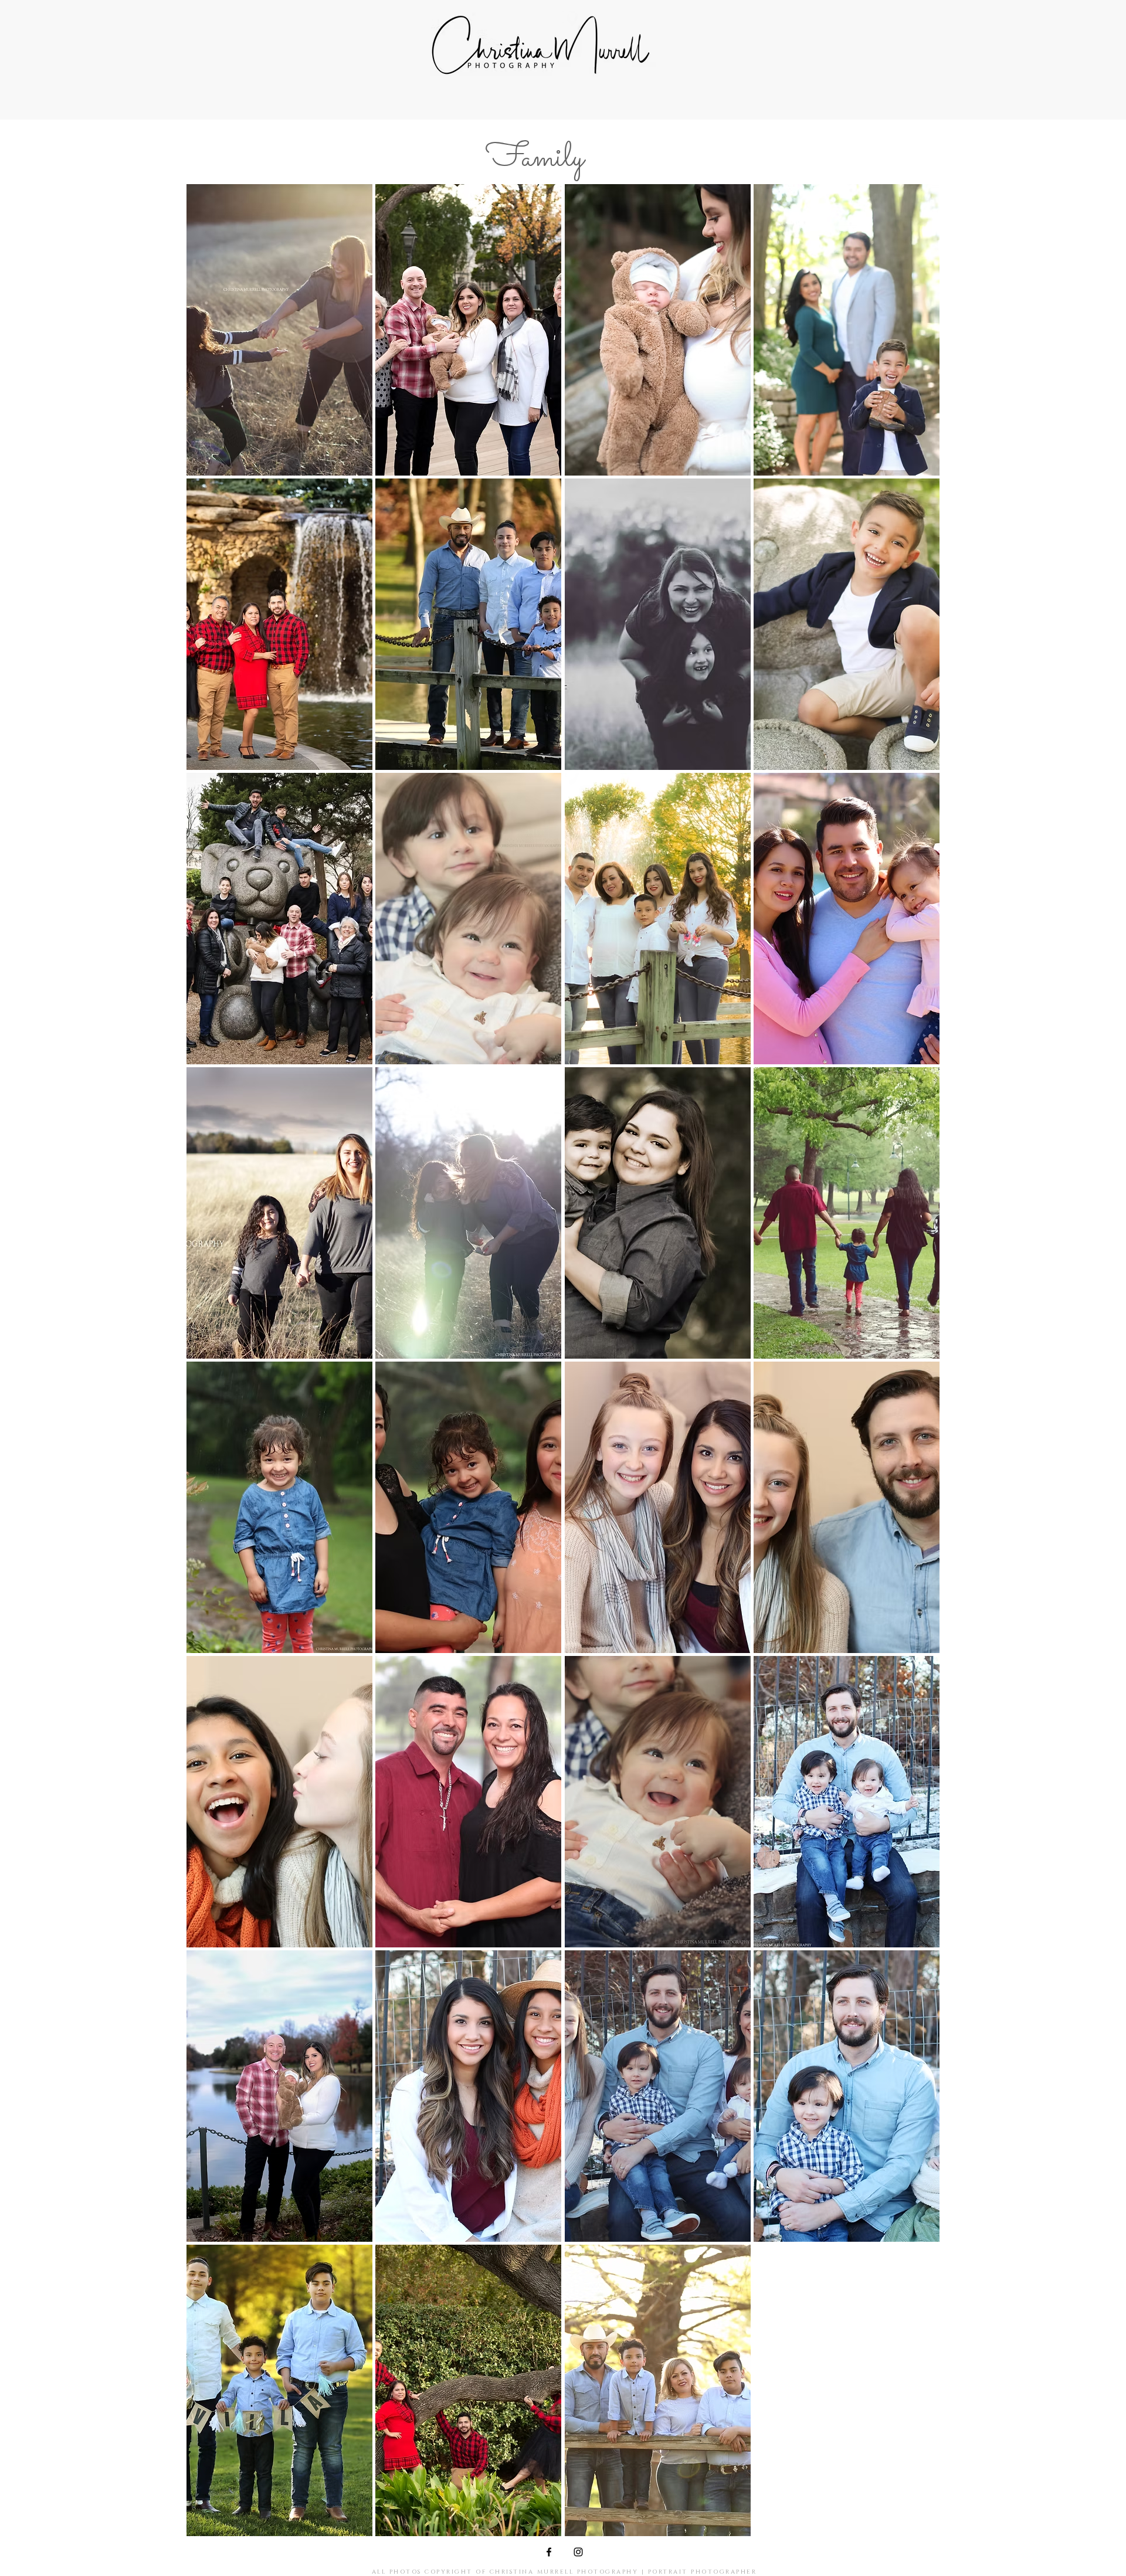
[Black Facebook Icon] (549, 2552)
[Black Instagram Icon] (578, 2552)
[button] (279, 330)
